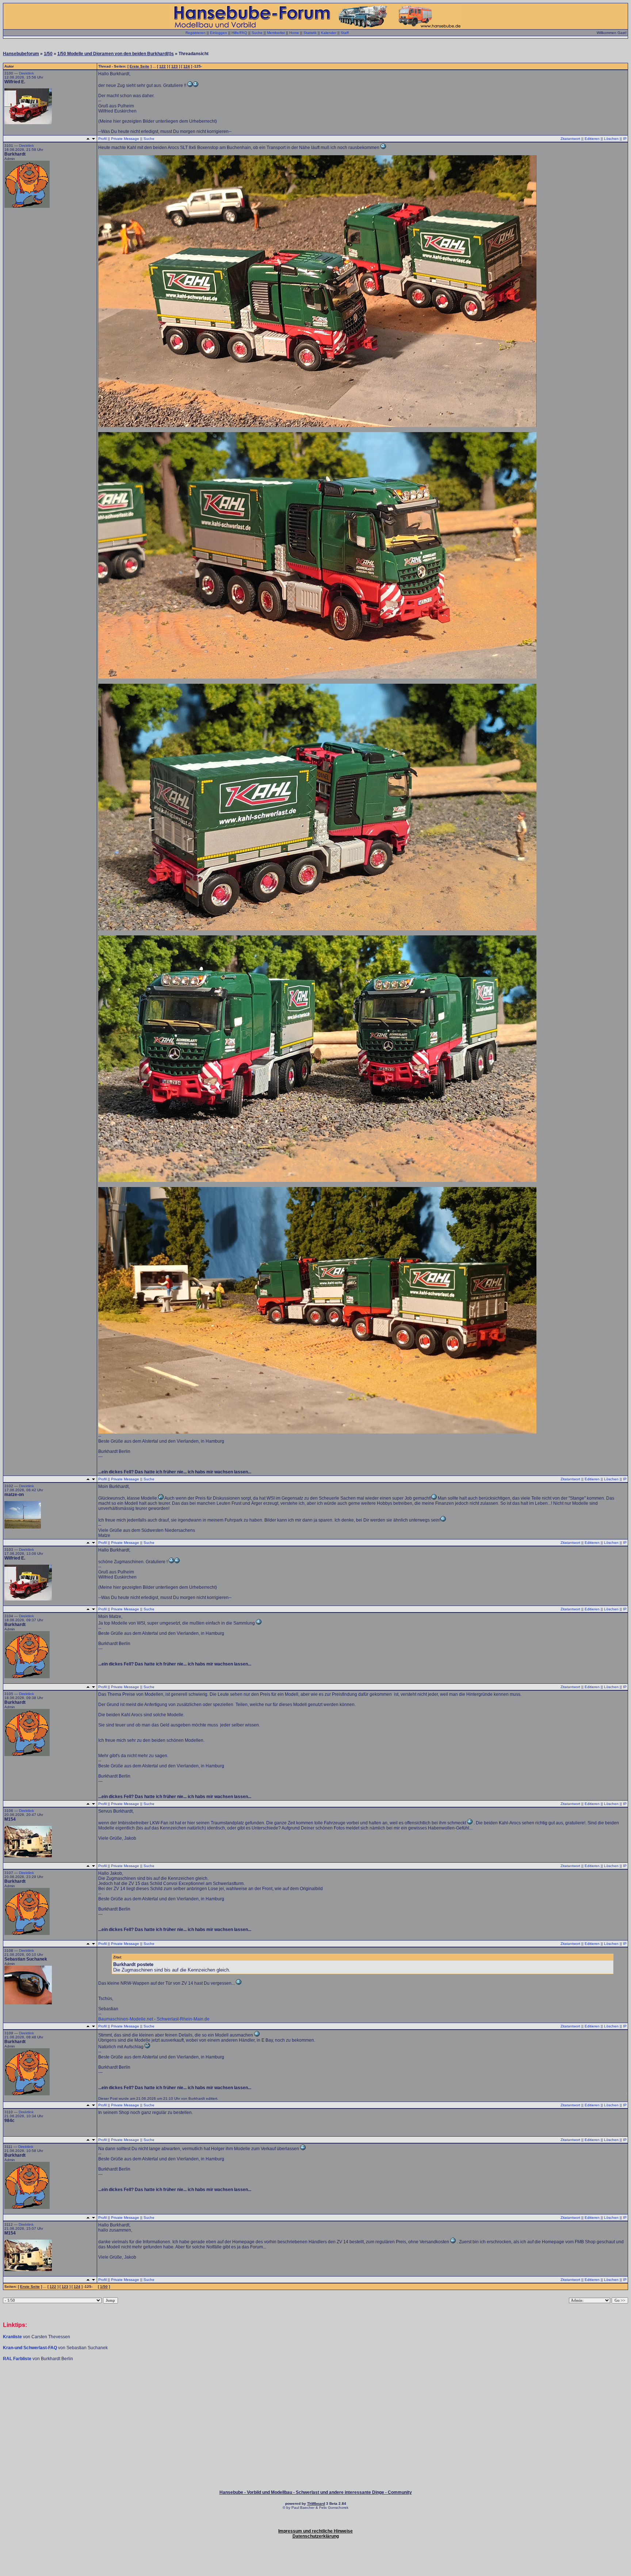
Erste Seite (139, 66)
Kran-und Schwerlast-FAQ (30, 2348)
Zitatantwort (570, 139)
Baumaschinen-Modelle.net (126, 2019)
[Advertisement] (315, 2384)
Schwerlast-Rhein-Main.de (183, 2019)
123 (175, 66)
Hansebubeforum (21, 54)
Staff (345, 33)
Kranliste (12, 2337)
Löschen (611, 139)
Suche (257, 33)
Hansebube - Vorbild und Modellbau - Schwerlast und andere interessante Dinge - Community (316, 2492)
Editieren (592, 139)
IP (625, 139)
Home (294, 33)
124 (187, 66)
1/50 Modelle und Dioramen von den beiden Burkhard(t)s (116, 54)
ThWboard (316, 2504)
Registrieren (196, 33)
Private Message (125, 139)
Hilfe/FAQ (239, 33)
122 (162, 66)
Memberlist (276, 33)
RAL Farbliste (18, 2359)
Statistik (310, 33)
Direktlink (26, 73)
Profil (102, 139)
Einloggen (219, 33)
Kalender (329, 33)
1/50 (48, 54)
